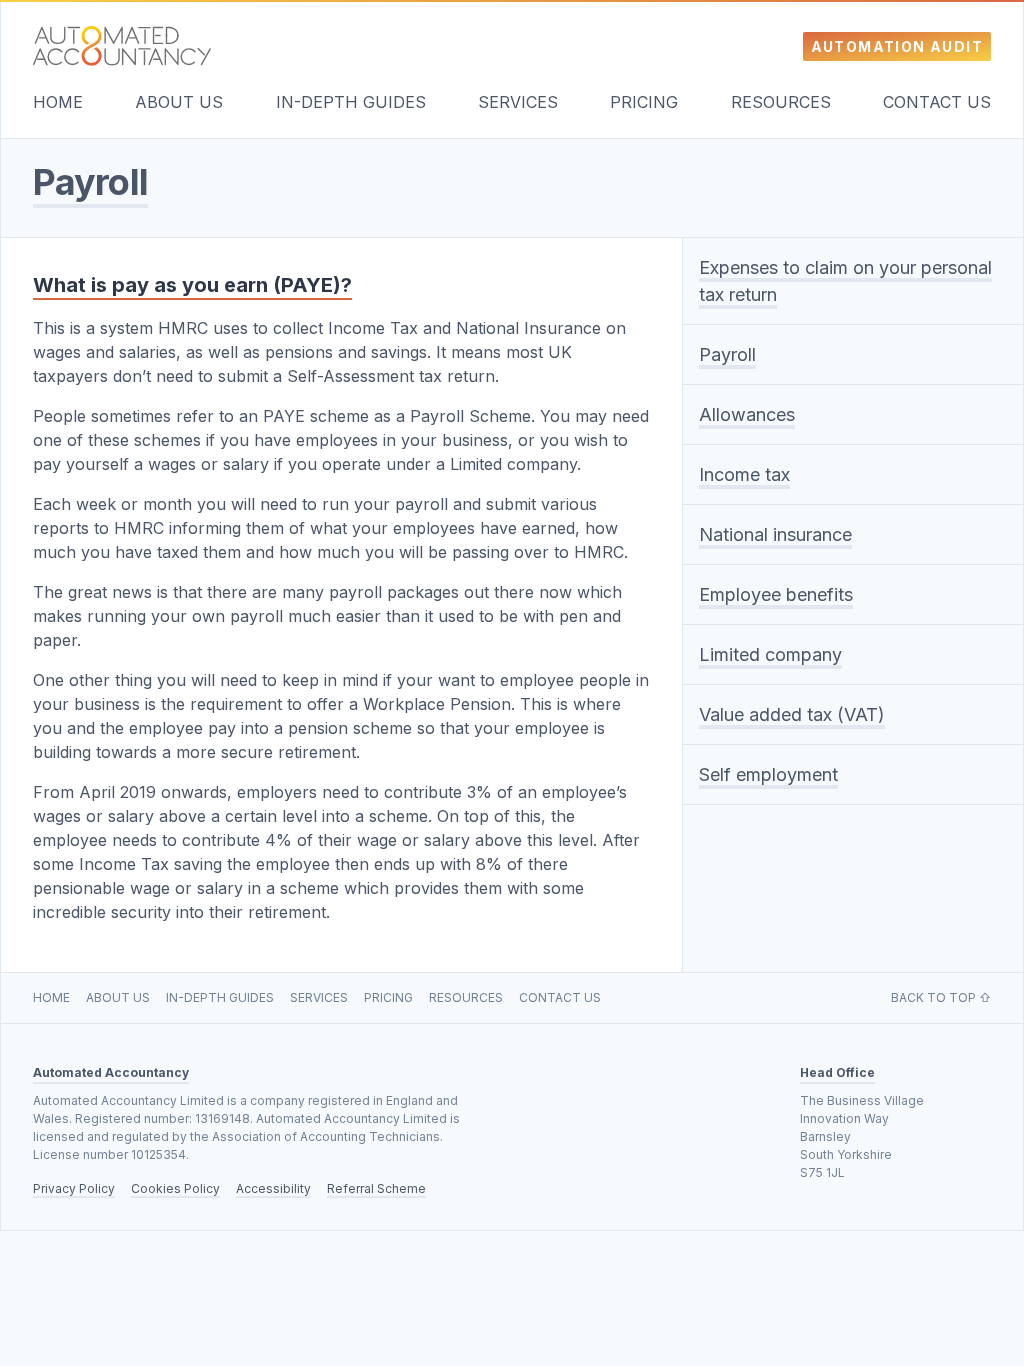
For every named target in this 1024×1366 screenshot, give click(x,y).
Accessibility (273, 1188)
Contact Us (937, 102)
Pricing (644, 102)
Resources (781, 102)
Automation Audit (897, 46)
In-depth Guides (351, 102)
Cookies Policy (175, 1188)
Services (518, 102)
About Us (179, 102)
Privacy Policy (74, 1188)
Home (58, 102)
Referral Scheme (376, 1188)
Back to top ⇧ (941, 997)
